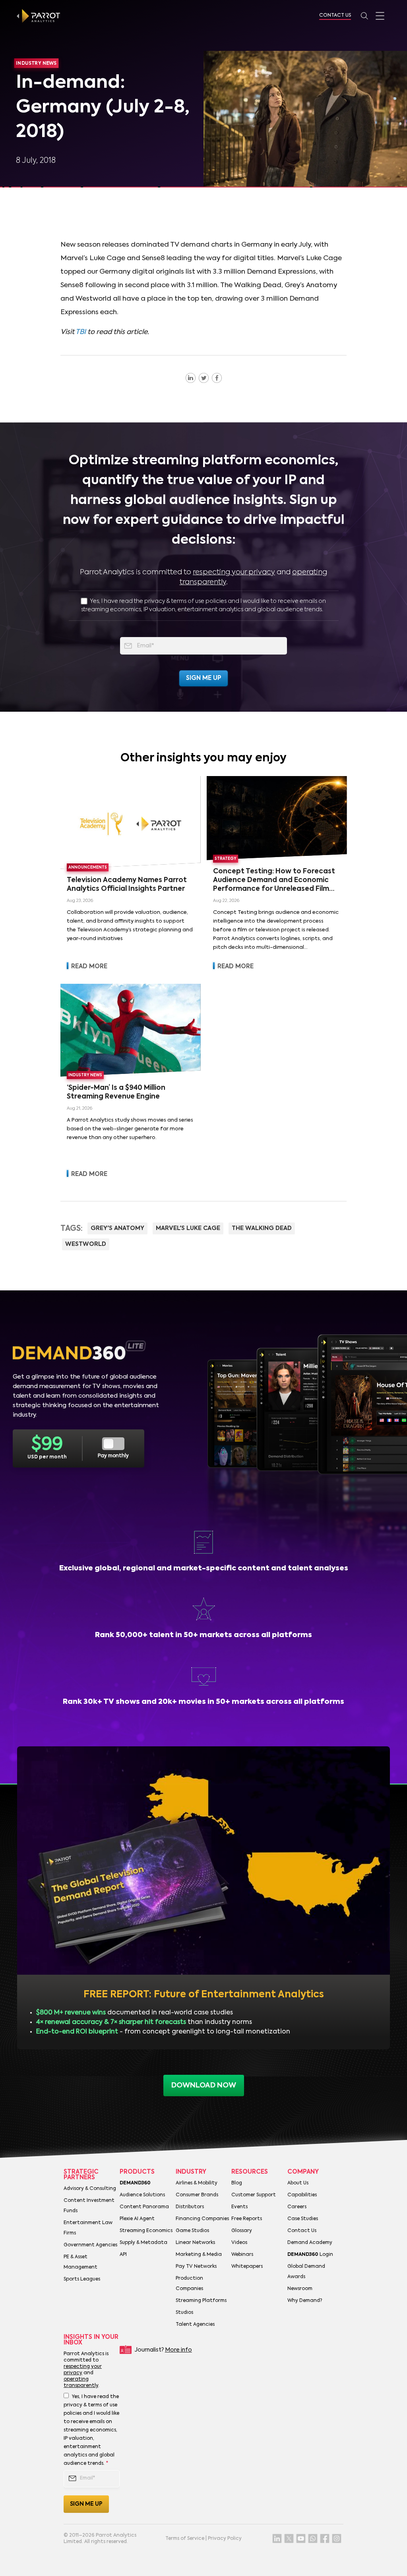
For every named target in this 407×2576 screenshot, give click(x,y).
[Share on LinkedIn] (191, 378)
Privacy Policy (225, 2539)
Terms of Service (185, 2539)
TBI (81, 332)
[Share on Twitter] (204, 378)
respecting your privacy (234, 572)
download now (204, 2086)
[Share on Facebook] (217, 378)
